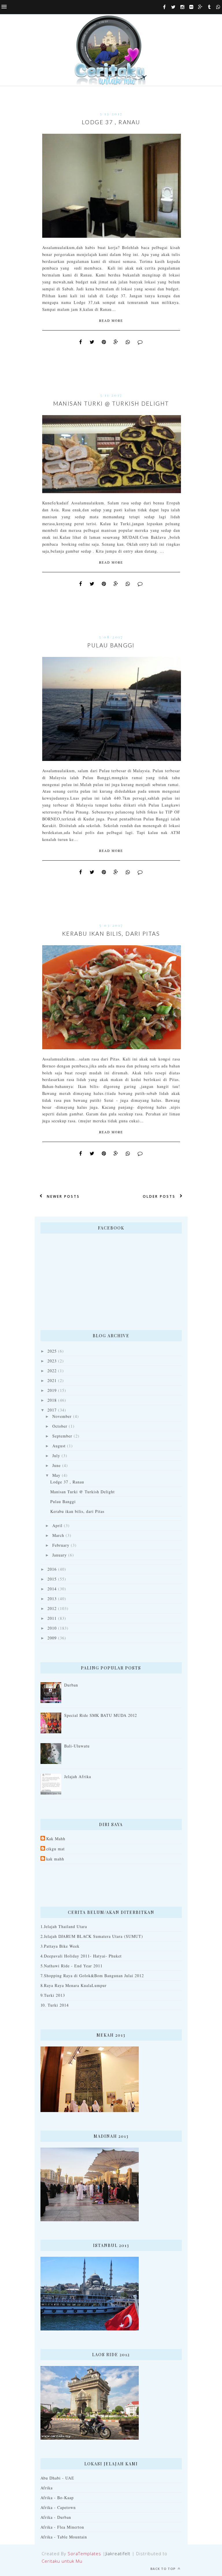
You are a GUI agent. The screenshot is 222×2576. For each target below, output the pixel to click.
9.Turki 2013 (53, 1995)
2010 (52, 1628)
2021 (52, 1380)
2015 (52, 1579)
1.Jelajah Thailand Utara (64, 1926)
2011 (52, 1618)
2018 (52, 1400)
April (57, 1525)
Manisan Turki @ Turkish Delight (111, 403)
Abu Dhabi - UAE (58, 2478)
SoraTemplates (84, 2553)
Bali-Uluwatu (77, 1746)
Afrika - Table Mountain (64, 2537)
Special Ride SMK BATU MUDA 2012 (101, 1715)
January (60, 1555)
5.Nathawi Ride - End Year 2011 (72, 1966)
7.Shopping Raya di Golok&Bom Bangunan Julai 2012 (92, 1976)
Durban (71, 1685)
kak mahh (55, 1859)
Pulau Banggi (111, 645)
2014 (52, 1589)
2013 (52, 1599)
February (61, 1545)
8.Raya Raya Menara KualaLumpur (74, 1985)
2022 (52, 1371)
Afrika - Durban (56, 2517)
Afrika (47, 2488)
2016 (52, 1569)
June (57, 1465)
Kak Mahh (56, 1839)
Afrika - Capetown (58, 2507)
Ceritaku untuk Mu (62, 2561)
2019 (52, 1390)
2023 (52, 1361)
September (62, 1436)
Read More (111, 321)
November (62, 1416)
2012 (52, 1608)
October (60, 1426)
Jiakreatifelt (118, 2553)
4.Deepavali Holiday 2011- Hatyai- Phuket (81, 1956)
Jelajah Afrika (78, 1777)
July (56, 1456)
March (58, 1535)
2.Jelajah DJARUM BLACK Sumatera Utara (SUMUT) (92, 1936)
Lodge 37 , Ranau (111, 122)
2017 (52, 1410)
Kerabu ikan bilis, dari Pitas (111, 934)
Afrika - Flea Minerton (62, 2527)
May (56, 1475)
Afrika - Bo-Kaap (57, 2498)
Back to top (163, 2569)
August (59, 1446)
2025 (52, 1351)
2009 (52, 1638)
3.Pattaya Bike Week (60, 1946)
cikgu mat (56, 1849)
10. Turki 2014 (55, 2005)
